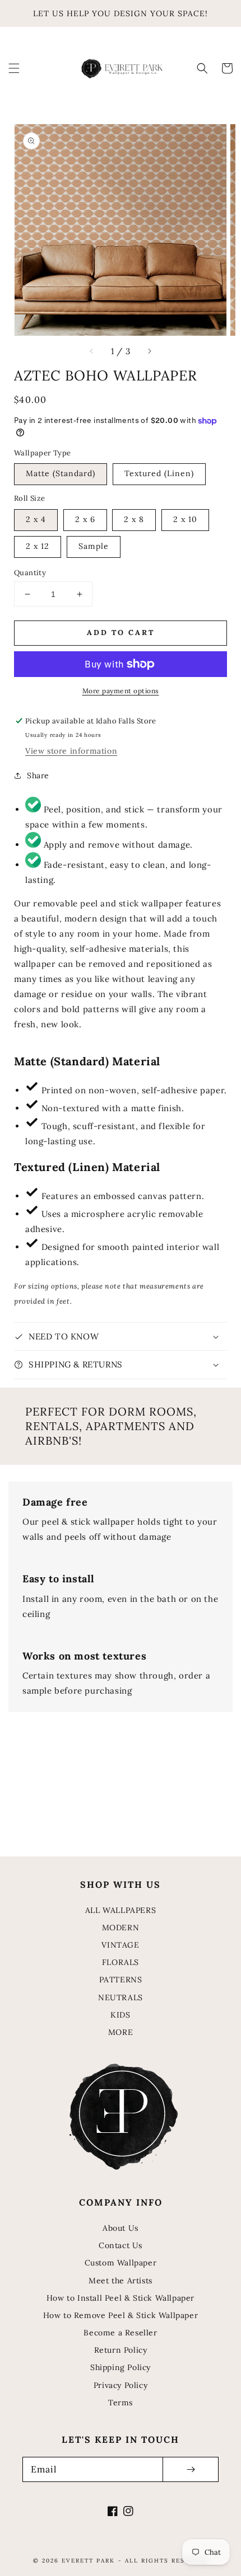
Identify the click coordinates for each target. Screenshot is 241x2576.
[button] (14, 68)
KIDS (120, 2015)
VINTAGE (120, 1945)
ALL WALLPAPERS (121, 1910)
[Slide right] (149, 351)
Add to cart (121, 633)
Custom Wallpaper (121, 2263)
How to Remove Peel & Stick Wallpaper (121, 2315)
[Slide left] (92, 351)
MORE (121, 2032)
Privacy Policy (121, 2385)
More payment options (121, 691)
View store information (71, 751)
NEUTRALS (121, 1997)
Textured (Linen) (159, 473)
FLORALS (121, 1962)
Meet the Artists (121, 2281)
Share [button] (38, 775)
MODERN (121, 1928)
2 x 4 (36, 519)
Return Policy (121, 2350)
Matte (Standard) (61, 473)
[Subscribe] (191, 2469)
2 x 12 (38, 546)
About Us (121, 2228)
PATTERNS (121, 1980)
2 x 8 (134, 519)
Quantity (30, 573)
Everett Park (88, 2561)
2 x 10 (185, 519)
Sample (94, 546)
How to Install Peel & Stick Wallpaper (121, 2298)
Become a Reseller (120, 2333)
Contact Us (121, 2245)
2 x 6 (85, 519)
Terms (121, 2403)
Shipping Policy (121, 2367)
